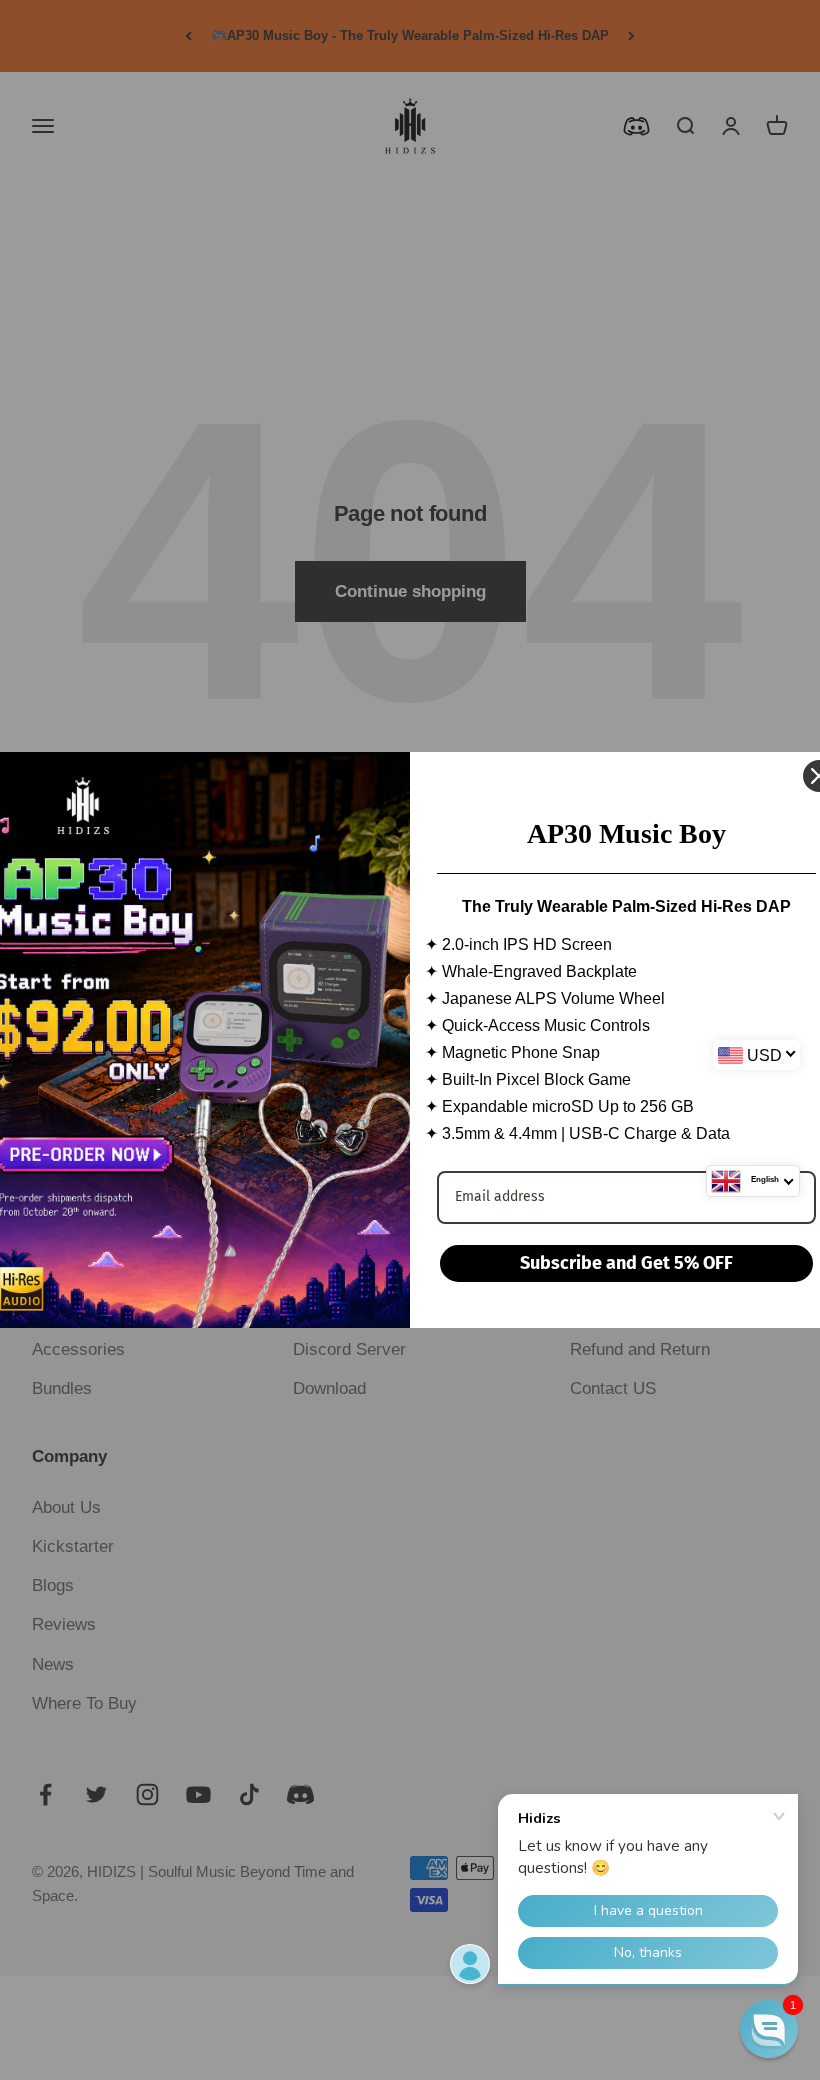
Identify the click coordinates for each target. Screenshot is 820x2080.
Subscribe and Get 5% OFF (626, 1263)
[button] (769, 2029)
